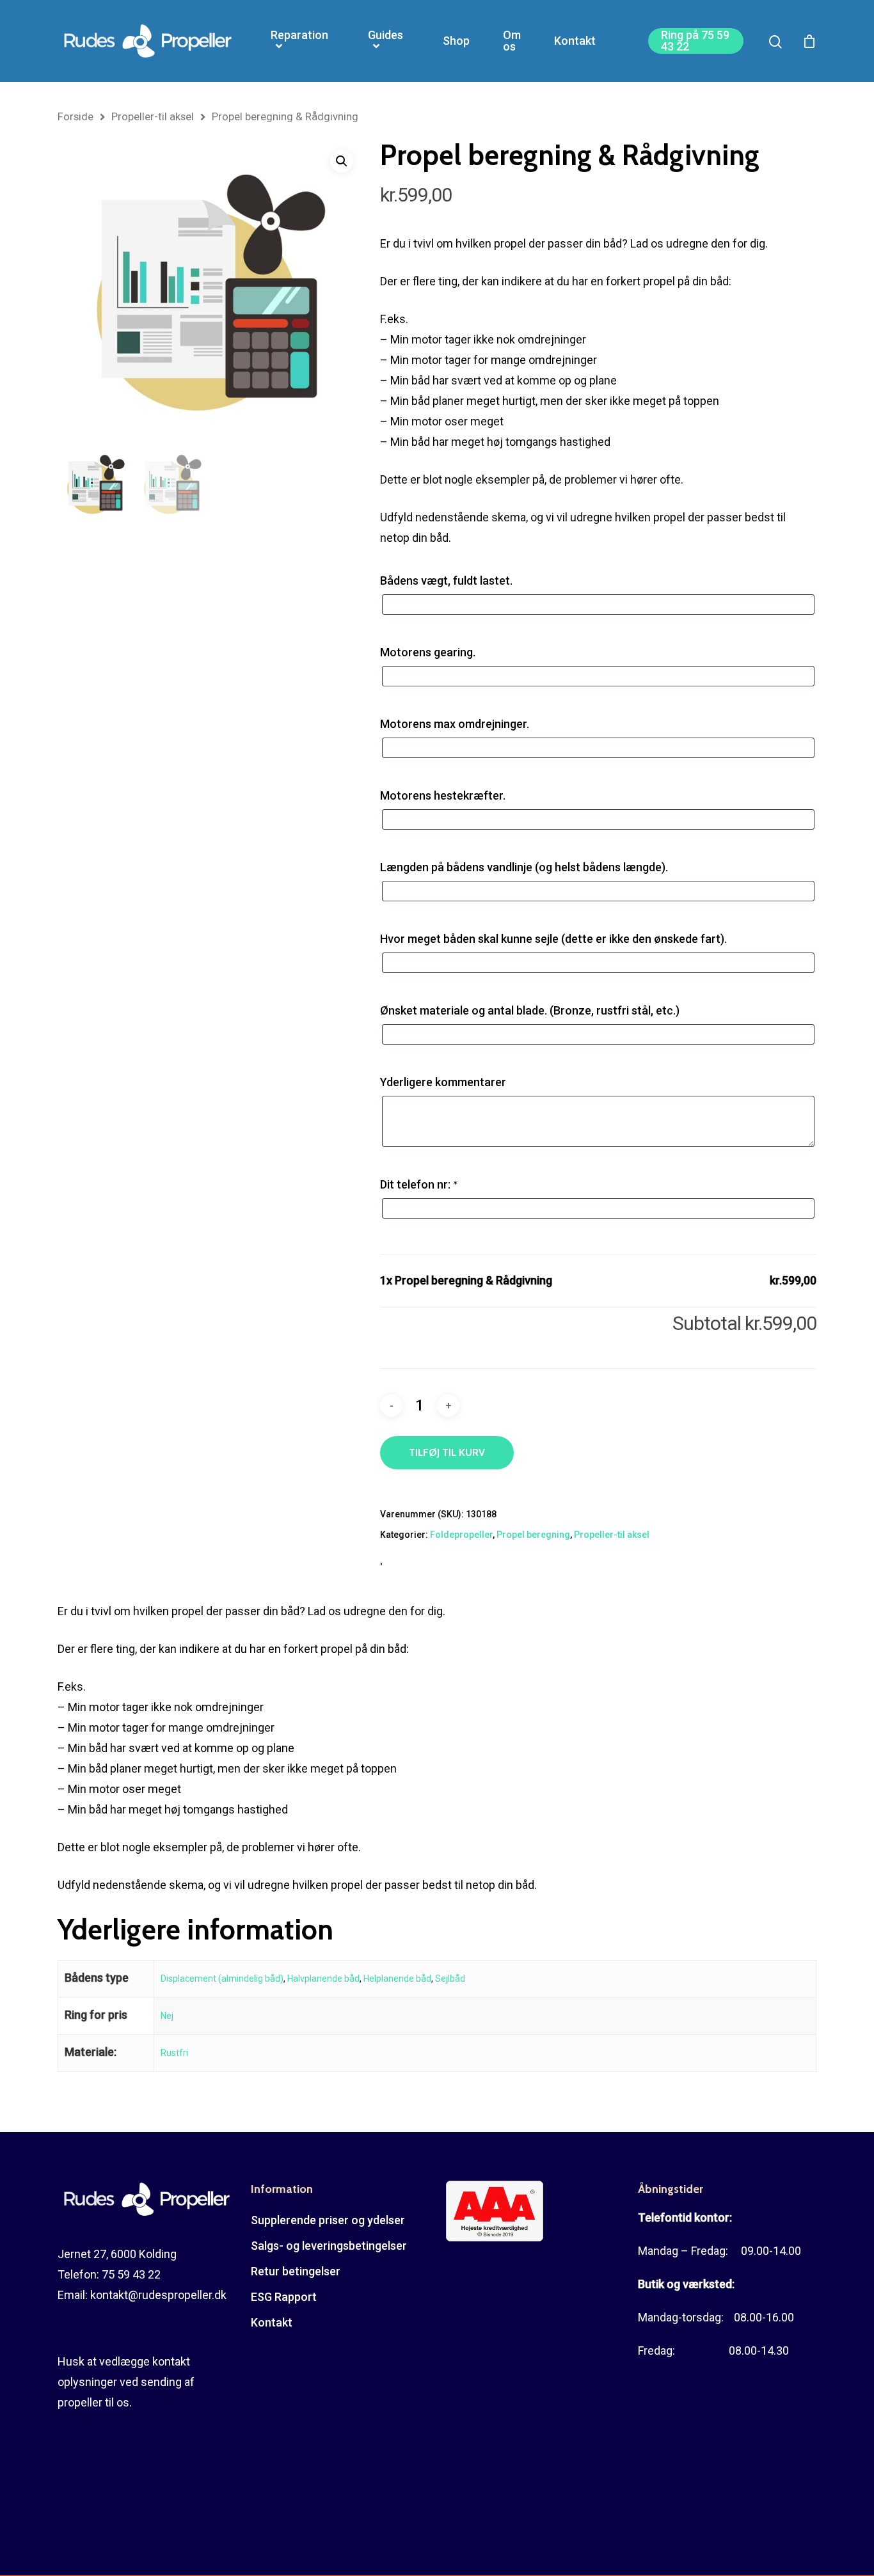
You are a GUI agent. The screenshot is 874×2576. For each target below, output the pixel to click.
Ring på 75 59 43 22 (695, 41)
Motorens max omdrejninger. (455, 724)
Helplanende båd (397, 1979)
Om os (512, 41)
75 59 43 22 (131, 2274)
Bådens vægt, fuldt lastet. (446, 581)
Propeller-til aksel (153, 117)
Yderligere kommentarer (443, 1082)
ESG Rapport (284, 2297)
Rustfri (174, 2053)
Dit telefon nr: (418, 1184)
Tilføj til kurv (447, 1452)
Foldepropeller (461, 1535)
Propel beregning (533, 1535)
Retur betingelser (296, 2271)
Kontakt (575, 41)
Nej (167, 2016)
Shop (456, 41)
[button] (342, 161)
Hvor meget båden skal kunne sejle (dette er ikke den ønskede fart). (553, 939)
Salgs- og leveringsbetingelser (329, 2246)
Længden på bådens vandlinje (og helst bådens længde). (524, 867)
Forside (75, 117)
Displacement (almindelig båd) (222, 1979)
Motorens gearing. (428, 652)
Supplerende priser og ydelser (328, 2220)
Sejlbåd (450, 1979)
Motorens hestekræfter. (443, 795)
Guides (385, 36)
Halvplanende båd (323, 1979)
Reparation (299, 36)
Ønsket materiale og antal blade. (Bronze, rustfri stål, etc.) (530, 1010)
